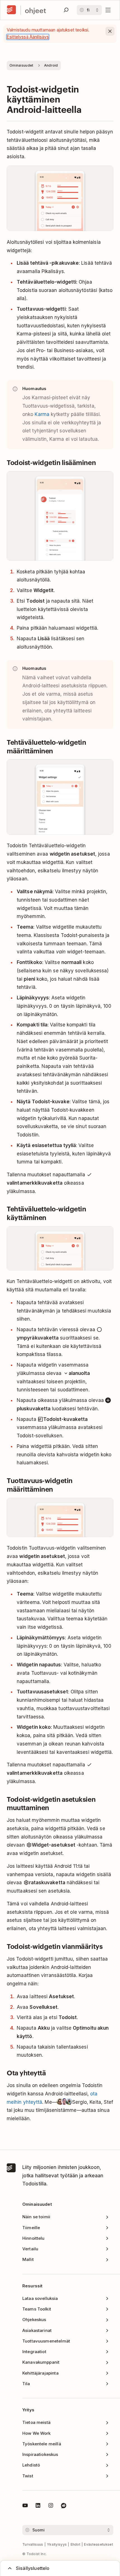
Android (51, 65)
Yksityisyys (57, 2544)
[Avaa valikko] (108, 10)
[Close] (110, 31)
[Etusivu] (11, 10)
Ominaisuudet (21, 65)
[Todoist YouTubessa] (25, 2506)
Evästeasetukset (99, 2544)
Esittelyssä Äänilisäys (28, 37)
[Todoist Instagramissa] (51, 2506)
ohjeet (35, 10)
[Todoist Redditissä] (64, 2506)
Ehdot (76, 2544)
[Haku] (66, 10)
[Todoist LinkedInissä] (38, 2506)
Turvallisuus (33, 2544)
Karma (42, 414)
